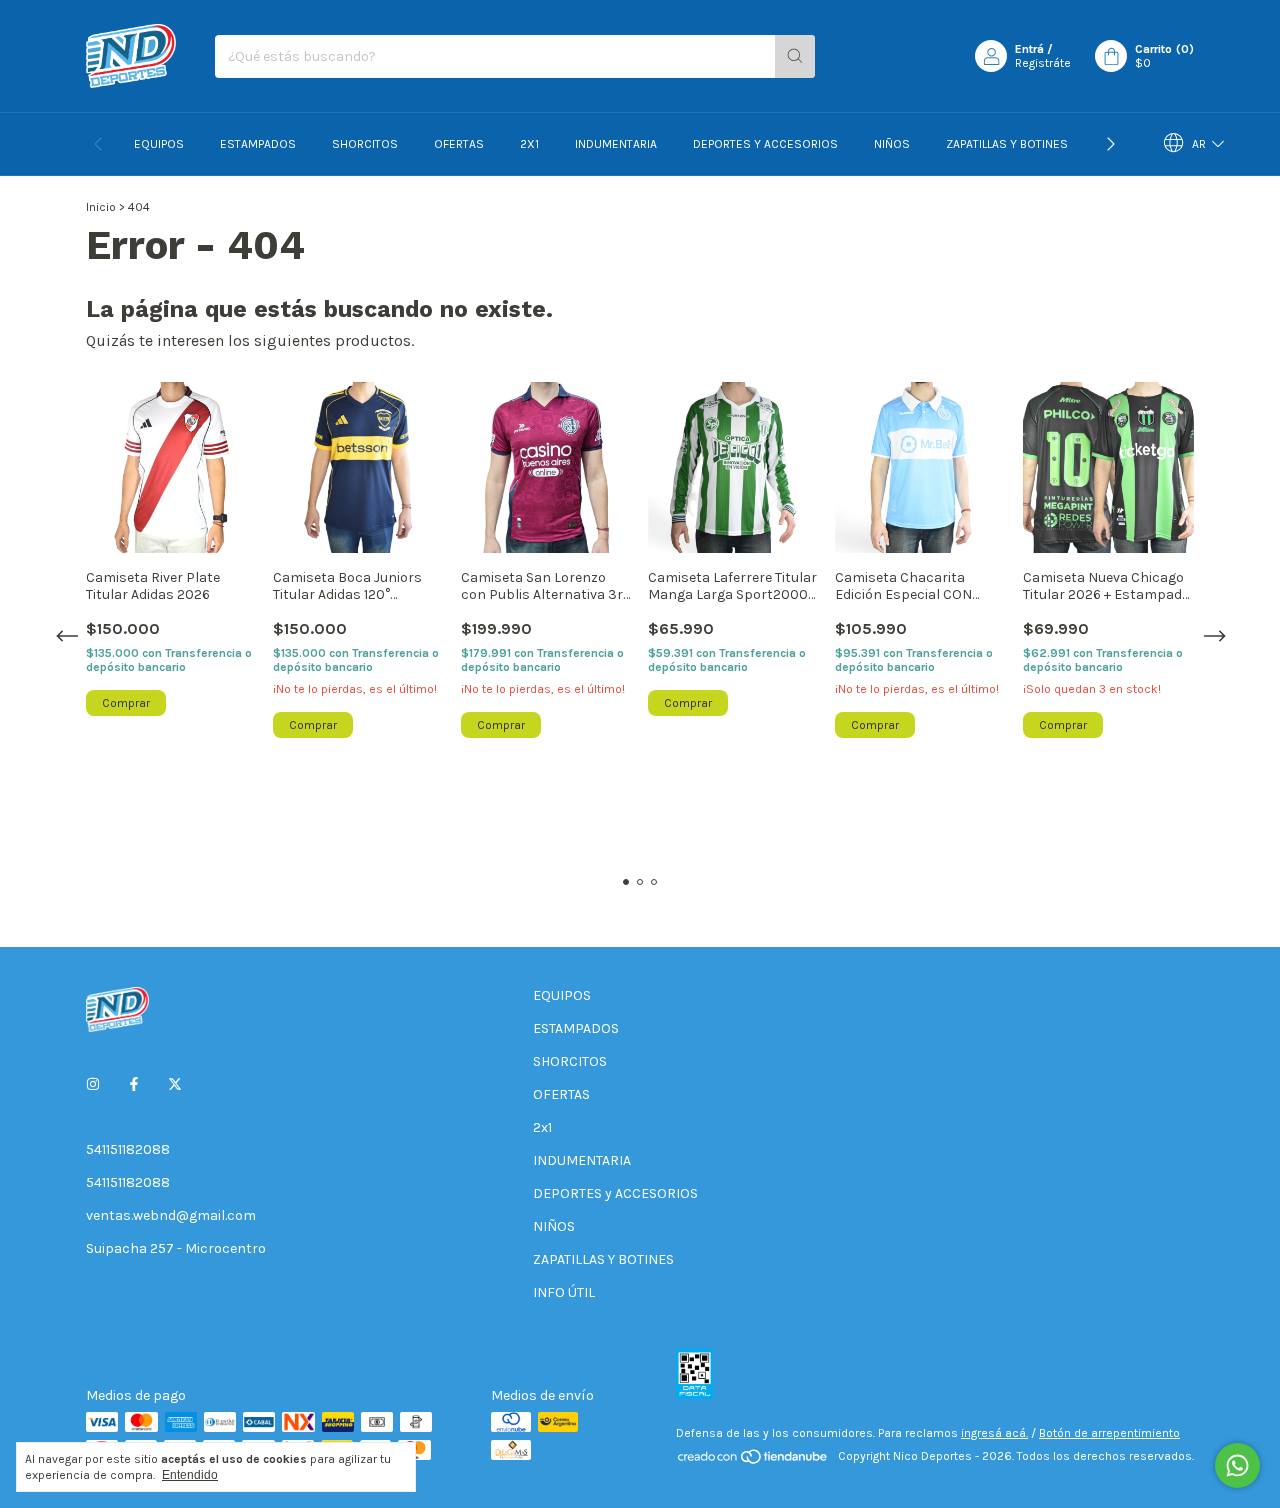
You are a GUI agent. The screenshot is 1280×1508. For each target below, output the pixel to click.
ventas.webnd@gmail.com (171, 1215)
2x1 (529, 144)
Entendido (190, 1475)
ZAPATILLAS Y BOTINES (1007, 144)
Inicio (101, 207)
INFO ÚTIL (564, 1292)
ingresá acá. (994, 1433)
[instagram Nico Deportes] (93, 1084)
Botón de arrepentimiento (1109, 1433)
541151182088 (128, 1149)
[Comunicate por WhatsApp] (1237, 1465)
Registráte (1043, 63)
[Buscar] (795, 56)
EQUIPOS (159, 144)
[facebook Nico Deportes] (134, 1084)
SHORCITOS (365, 144)
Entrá (1029, 49)
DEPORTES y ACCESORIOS (765, 144)
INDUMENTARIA (616, 144)
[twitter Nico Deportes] (175, 1084)
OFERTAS (459, 144)
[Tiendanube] (753, 1461)
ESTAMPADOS (258, 144)
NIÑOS (892, 144)
